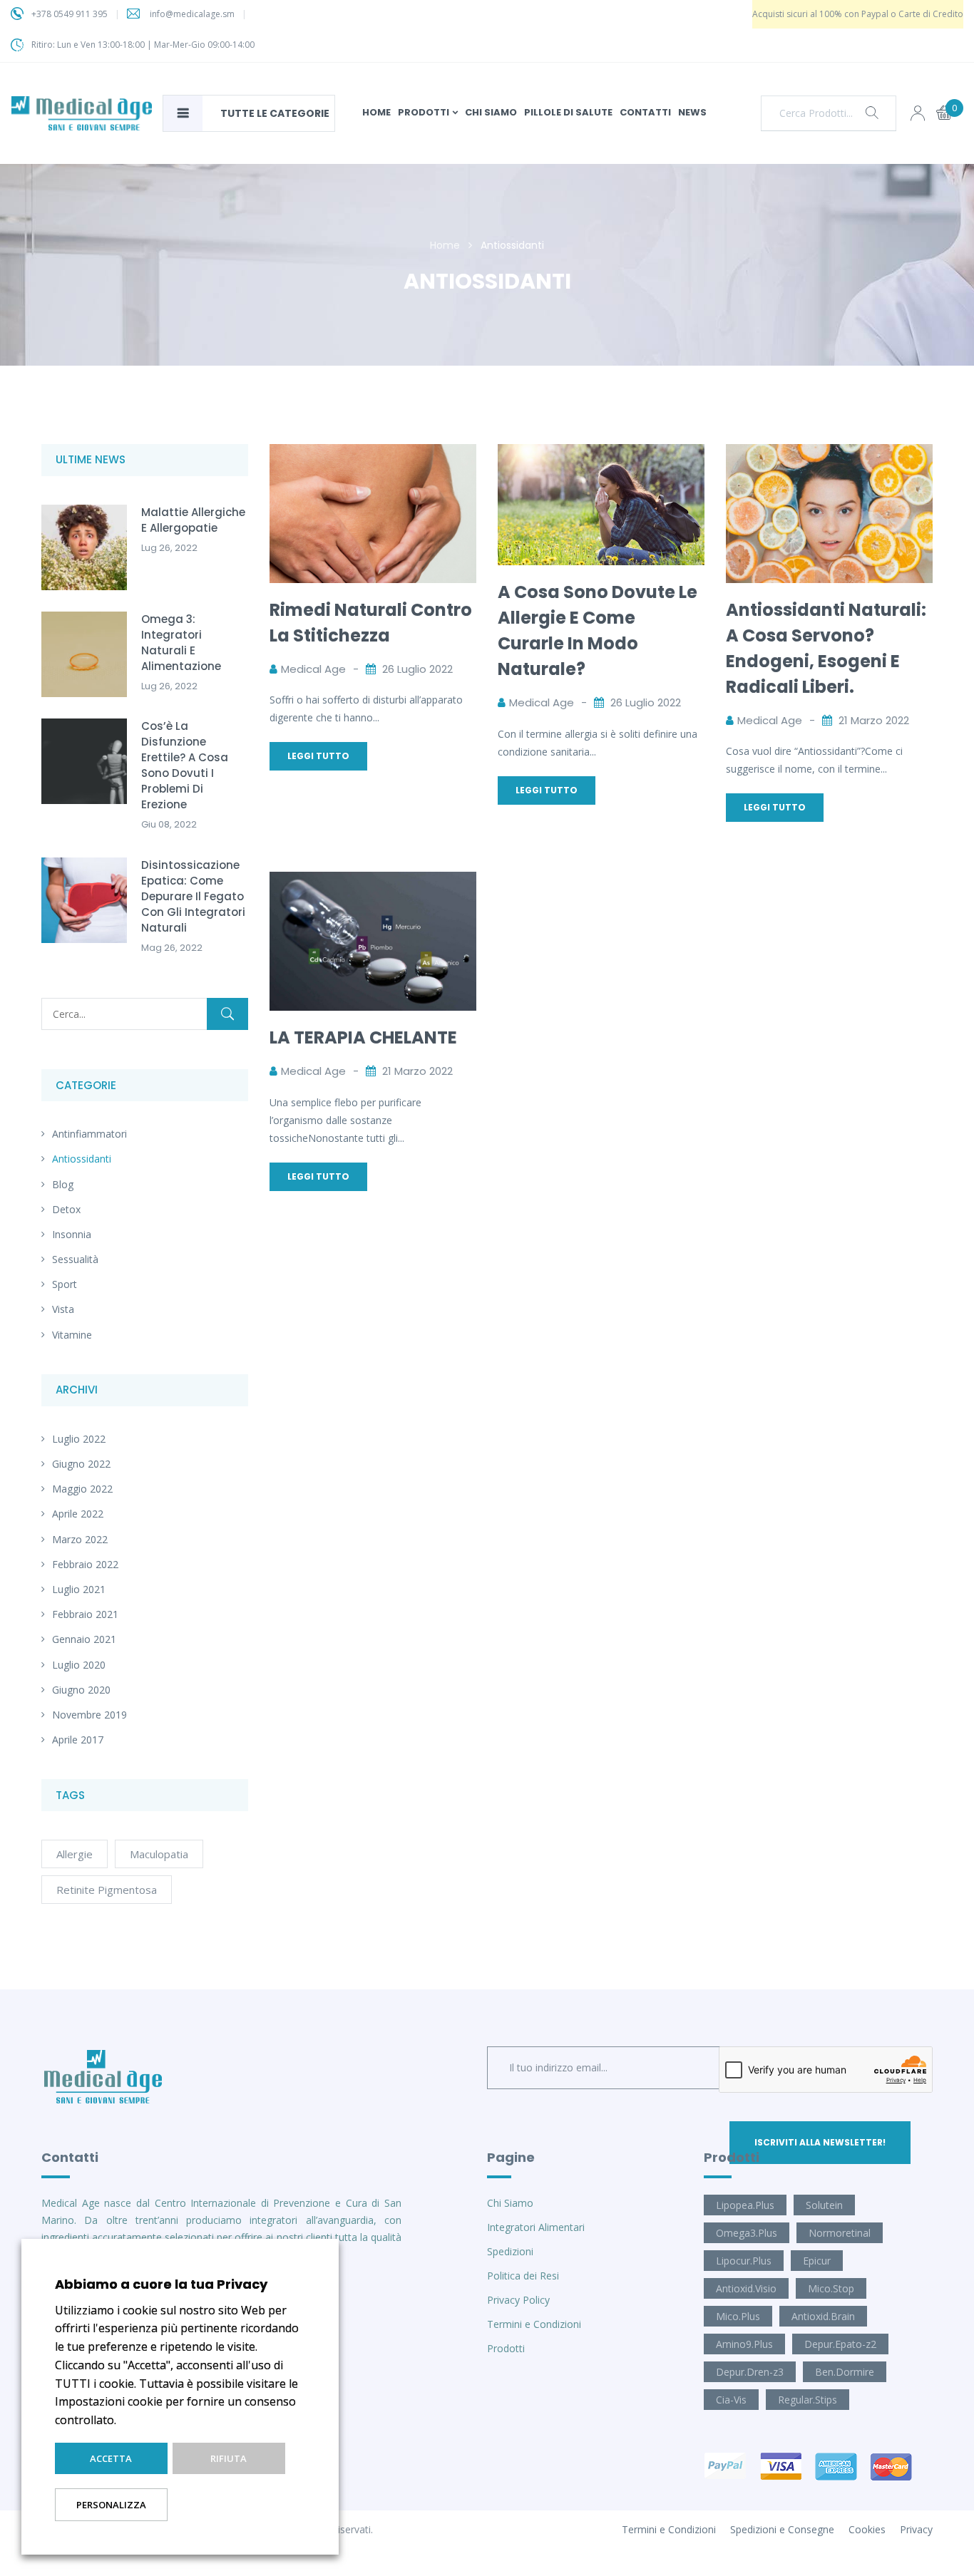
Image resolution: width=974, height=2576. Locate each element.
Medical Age (313, 669)
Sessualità (75, 1259)
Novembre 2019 (89, 1715)
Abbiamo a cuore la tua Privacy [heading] (161, 2284)
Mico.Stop (831, 2288)
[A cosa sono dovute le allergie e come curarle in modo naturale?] (601, 453)
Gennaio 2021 (84, 1639)
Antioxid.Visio (746, 2288)
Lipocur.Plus (744, 2261)
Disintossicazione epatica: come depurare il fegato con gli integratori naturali (193, 896)
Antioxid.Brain (823, 2316)
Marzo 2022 (80, 1539)
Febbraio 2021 (85, 1614)
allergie (75, 1854)
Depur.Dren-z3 (750, 2372)
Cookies (867, 2529)
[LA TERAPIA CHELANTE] (373, 881)
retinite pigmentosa (107, 1890)
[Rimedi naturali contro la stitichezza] (373, 453)
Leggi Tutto (318, 756)
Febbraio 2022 (85, 1564)
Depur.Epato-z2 (840, 2344)
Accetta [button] (111, 2458)
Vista (63, 1309)
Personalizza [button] (111, 2505)
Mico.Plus (738, 2316)
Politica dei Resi (523, 2276)
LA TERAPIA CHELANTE (363, 1037)
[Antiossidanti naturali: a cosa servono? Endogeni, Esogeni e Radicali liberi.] (829, 453)
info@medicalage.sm (192, 14)
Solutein (824, 2205)
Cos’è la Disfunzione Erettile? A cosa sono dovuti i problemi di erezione (185, 765)
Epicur (817, 2261)
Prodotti (506, 2348)
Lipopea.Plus (745, 2205)
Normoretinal (840, 2233)
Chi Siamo (510, 2203)
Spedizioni (510, 2251)
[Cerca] (227, 1014)
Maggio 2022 (82, 1489)
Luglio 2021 (79, 1589)
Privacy (916, 2529)
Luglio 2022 (79, 1439)
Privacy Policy (518, 2300)
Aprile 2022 (78, 1514)
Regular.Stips (808, 2400)
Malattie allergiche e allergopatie (193, 520)
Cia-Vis (731, 2400)
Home (445, 245)
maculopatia (159, 1854)
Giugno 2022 (81, 1464)
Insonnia (72, 1234)
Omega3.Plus (747, 2233)
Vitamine (72, 1335)
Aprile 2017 (78, 1740)
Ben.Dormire (845, 2372)
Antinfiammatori (89, 1134)
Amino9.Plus (744, 2344)
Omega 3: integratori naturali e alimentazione (181, 643)
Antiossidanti (82, 1159)
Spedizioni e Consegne (782, 2529)
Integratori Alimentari (536, 2227)
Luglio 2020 (79, 1665)
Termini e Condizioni (534, 2324)
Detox (66, 1209)
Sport (65, 1284)
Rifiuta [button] (229, 2458)
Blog (63, 1184)
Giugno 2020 (81, 1690)
